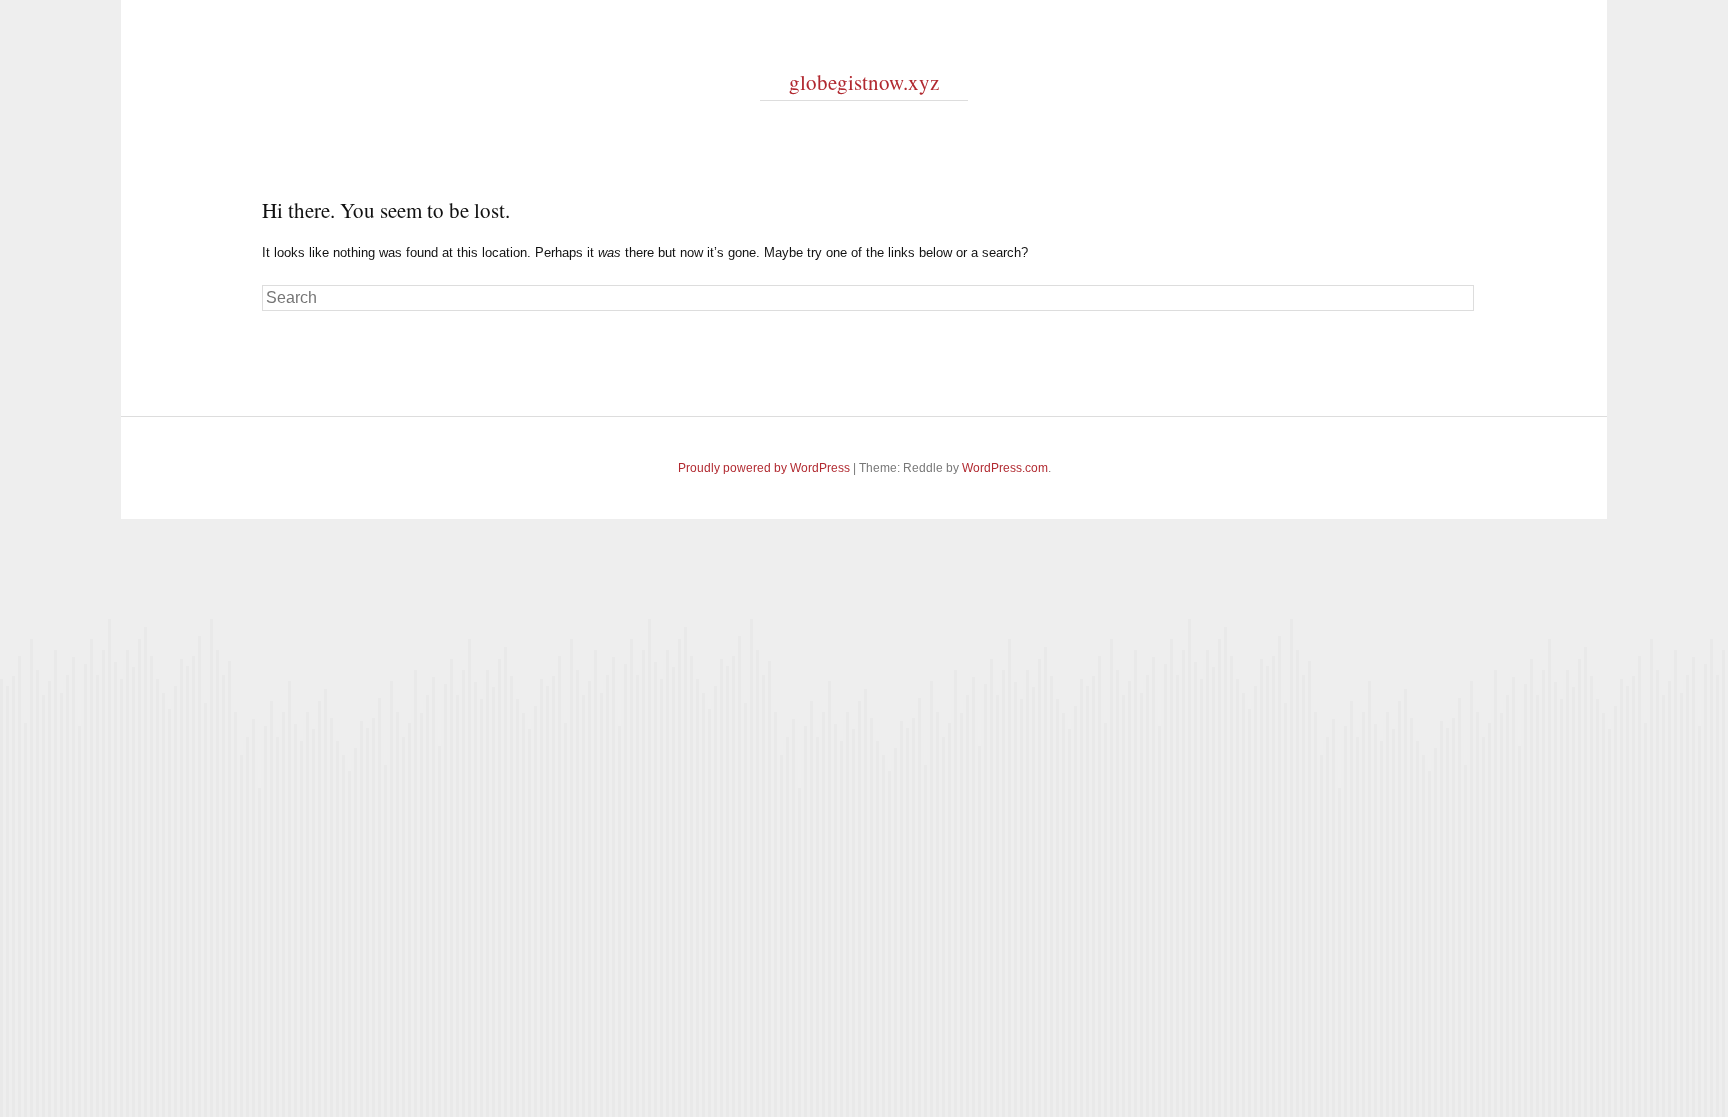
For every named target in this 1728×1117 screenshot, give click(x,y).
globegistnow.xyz (864, 82)
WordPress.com (1005, 468)
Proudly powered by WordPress (764, 468)
